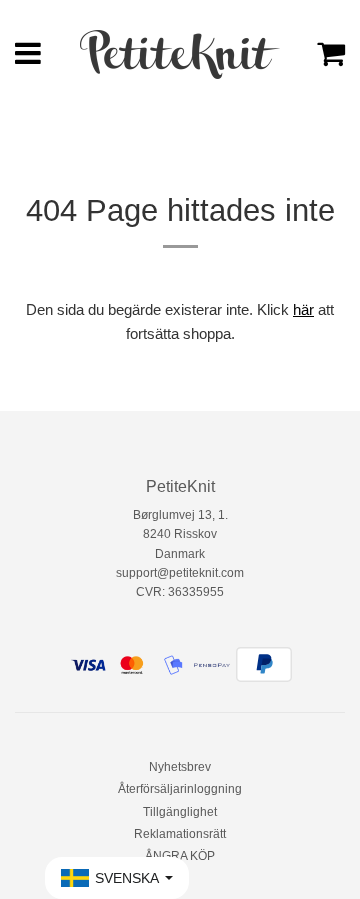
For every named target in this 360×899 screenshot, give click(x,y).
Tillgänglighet (180, 812)
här (303, 309)
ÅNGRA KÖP (180, 856)
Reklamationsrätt (180, 834)
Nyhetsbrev (180, 767)
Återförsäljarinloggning (180, 789)
